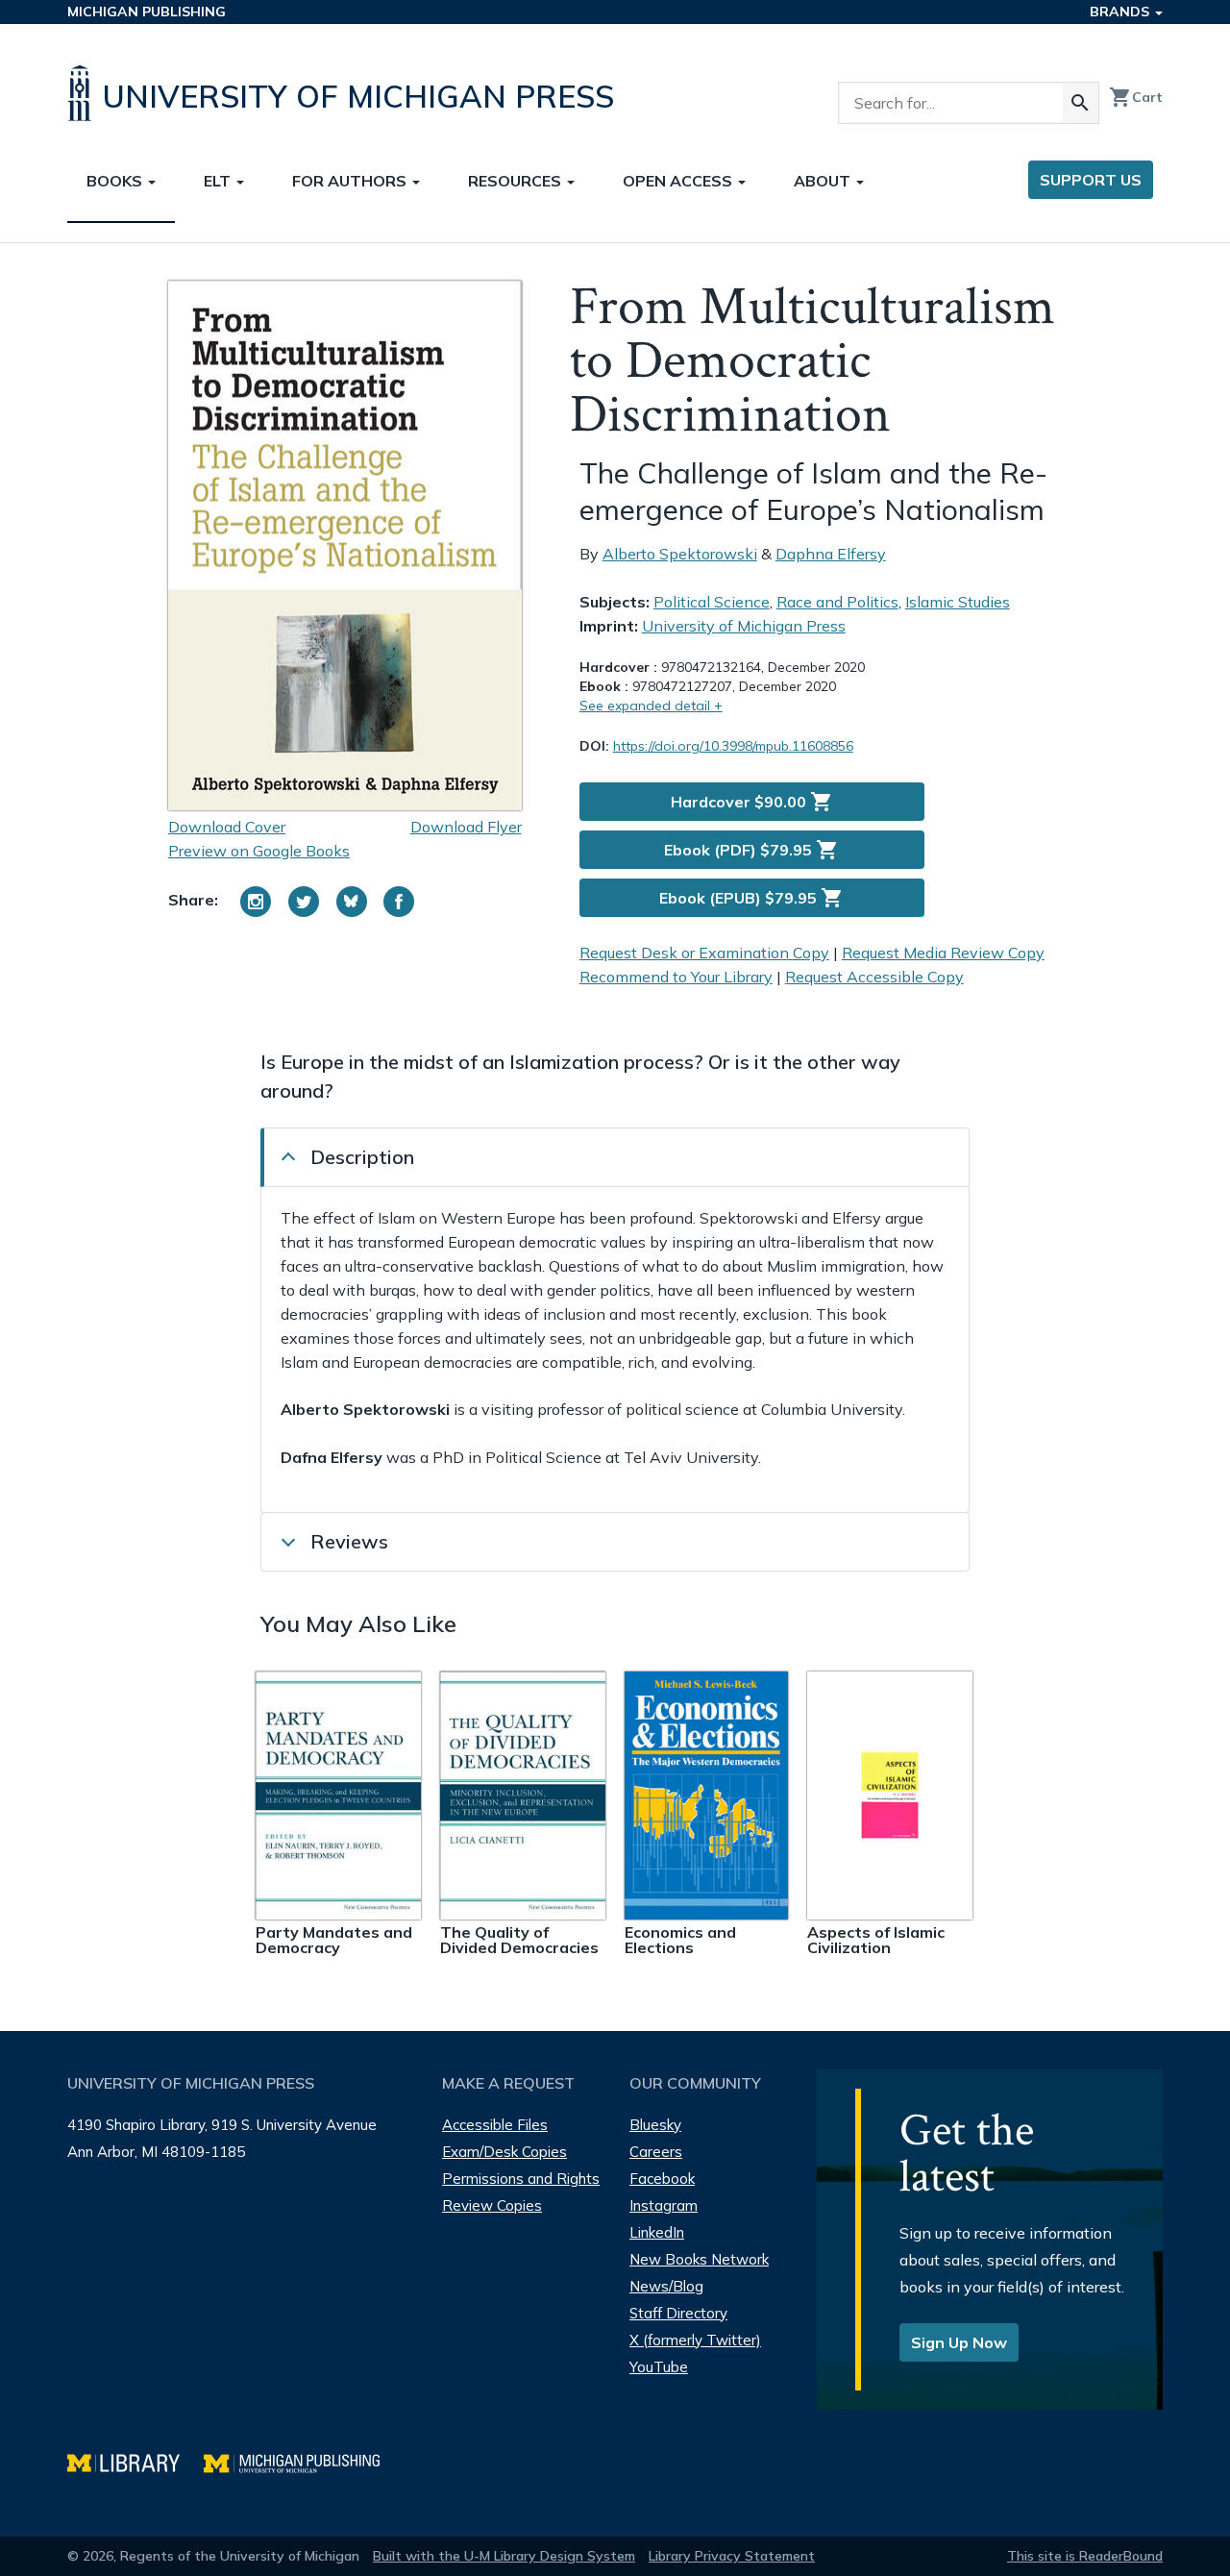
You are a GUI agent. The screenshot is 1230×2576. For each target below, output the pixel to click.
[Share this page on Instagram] (256, 902)
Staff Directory (678, 2313)
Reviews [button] (349, 1541)
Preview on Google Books (259, 851)
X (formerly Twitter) (695, 2340)
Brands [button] (1121, 12)
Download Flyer (466, 827)
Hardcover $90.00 (752, 802)
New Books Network (699, 2259)
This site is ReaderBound (1085, 2556)
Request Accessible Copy (874, 977)
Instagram (664, 2205)
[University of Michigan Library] (135, 2461)
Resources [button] (517, 181)
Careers (656, 2152)
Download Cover (227, 827)
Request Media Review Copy (943, 953)
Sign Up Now (959, 2342)
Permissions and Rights (521, 2179)
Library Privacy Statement (732, 2556)
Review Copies (492, 2205)
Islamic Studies (958, 602)
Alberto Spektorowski (680, 554)
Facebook (662, 2179)
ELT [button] (219, 181)
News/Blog (666, 2286)
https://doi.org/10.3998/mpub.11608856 (733, 746)
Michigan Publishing (147, 12)
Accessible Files (495, 2125)
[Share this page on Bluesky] (352, 902)
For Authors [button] (351, 181)
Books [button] (116, 181)
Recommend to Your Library (676, 977)
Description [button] (362, 1157)
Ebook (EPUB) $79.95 (751, 898)
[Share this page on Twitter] (304, 902)
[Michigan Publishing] (301, 2461)
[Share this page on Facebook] (399, 902)
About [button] (824, 181)
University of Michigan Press (744, 626)
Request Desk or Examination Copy (704, 953)
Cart (1136, 97)
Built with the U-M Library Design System (504, 2556)
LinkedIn (657, 2232)
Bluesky (655, 2125)
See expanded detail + (651, 706)
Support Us (1091, 180)
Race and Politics (837, 602)
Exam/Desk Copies (504, 2152)
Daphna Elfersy (831, 554)
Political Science (712, 602)
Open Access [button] (679, 181)
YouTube (659, 2367)
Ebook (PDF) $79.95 (751, 850)
